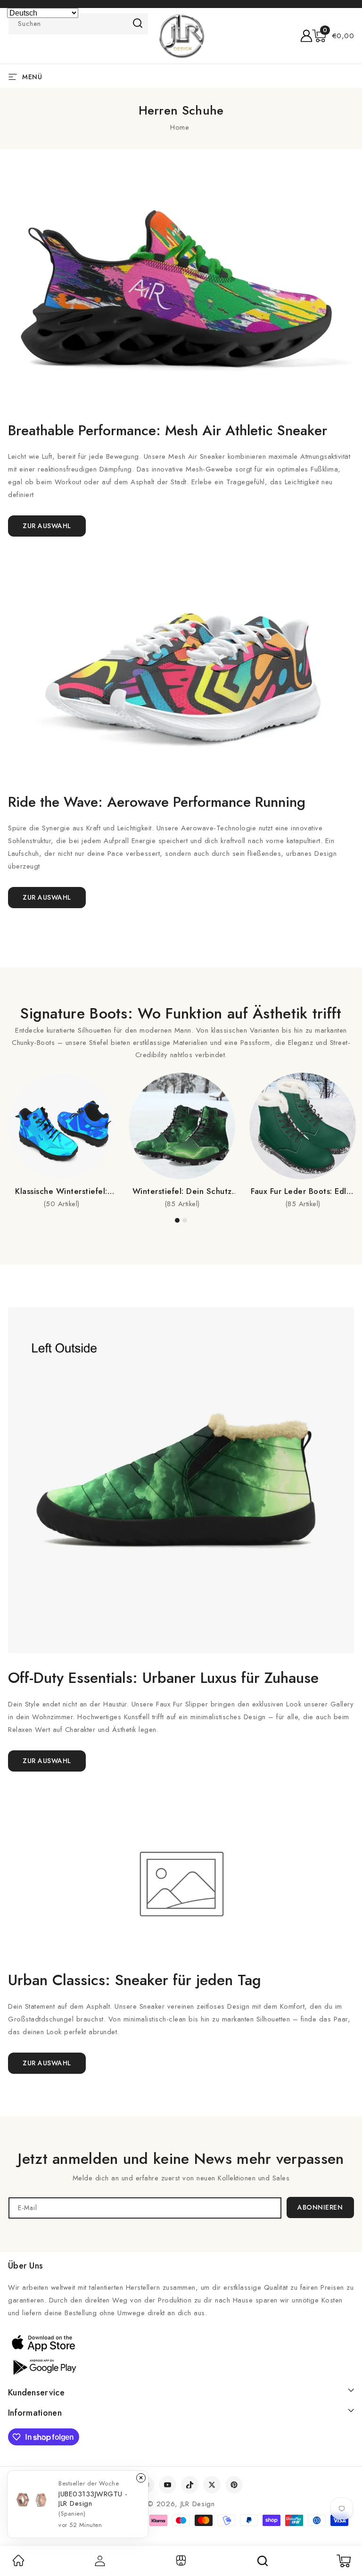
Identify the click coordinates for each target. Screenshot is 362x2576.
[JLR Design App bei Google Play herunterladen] (43, 2366)
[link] (18, 2564)
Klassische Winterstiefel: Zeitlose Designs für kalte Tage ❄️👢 (61, 1191)
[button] (333, 36)
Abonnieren (320, 2207)
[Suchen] (263, 2561)
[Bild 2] (185, 1220)
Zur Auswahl (47, 526)
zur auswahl (47, 1761)
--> (181, 1283)
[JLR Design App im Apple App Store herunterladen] (43, 2343)
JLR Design (198, 2504)
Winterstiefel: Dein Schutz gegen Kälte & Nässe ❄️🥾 (182, 1191)
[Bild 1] (177, 1220)
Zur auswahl (47, 897)
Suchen (138, 23)
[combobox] (78, 24)
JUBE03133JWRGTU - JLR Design (93, 2499)
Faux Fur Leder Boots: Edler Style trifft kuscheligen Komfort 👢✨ (303, 1191)
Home (180, 127)
